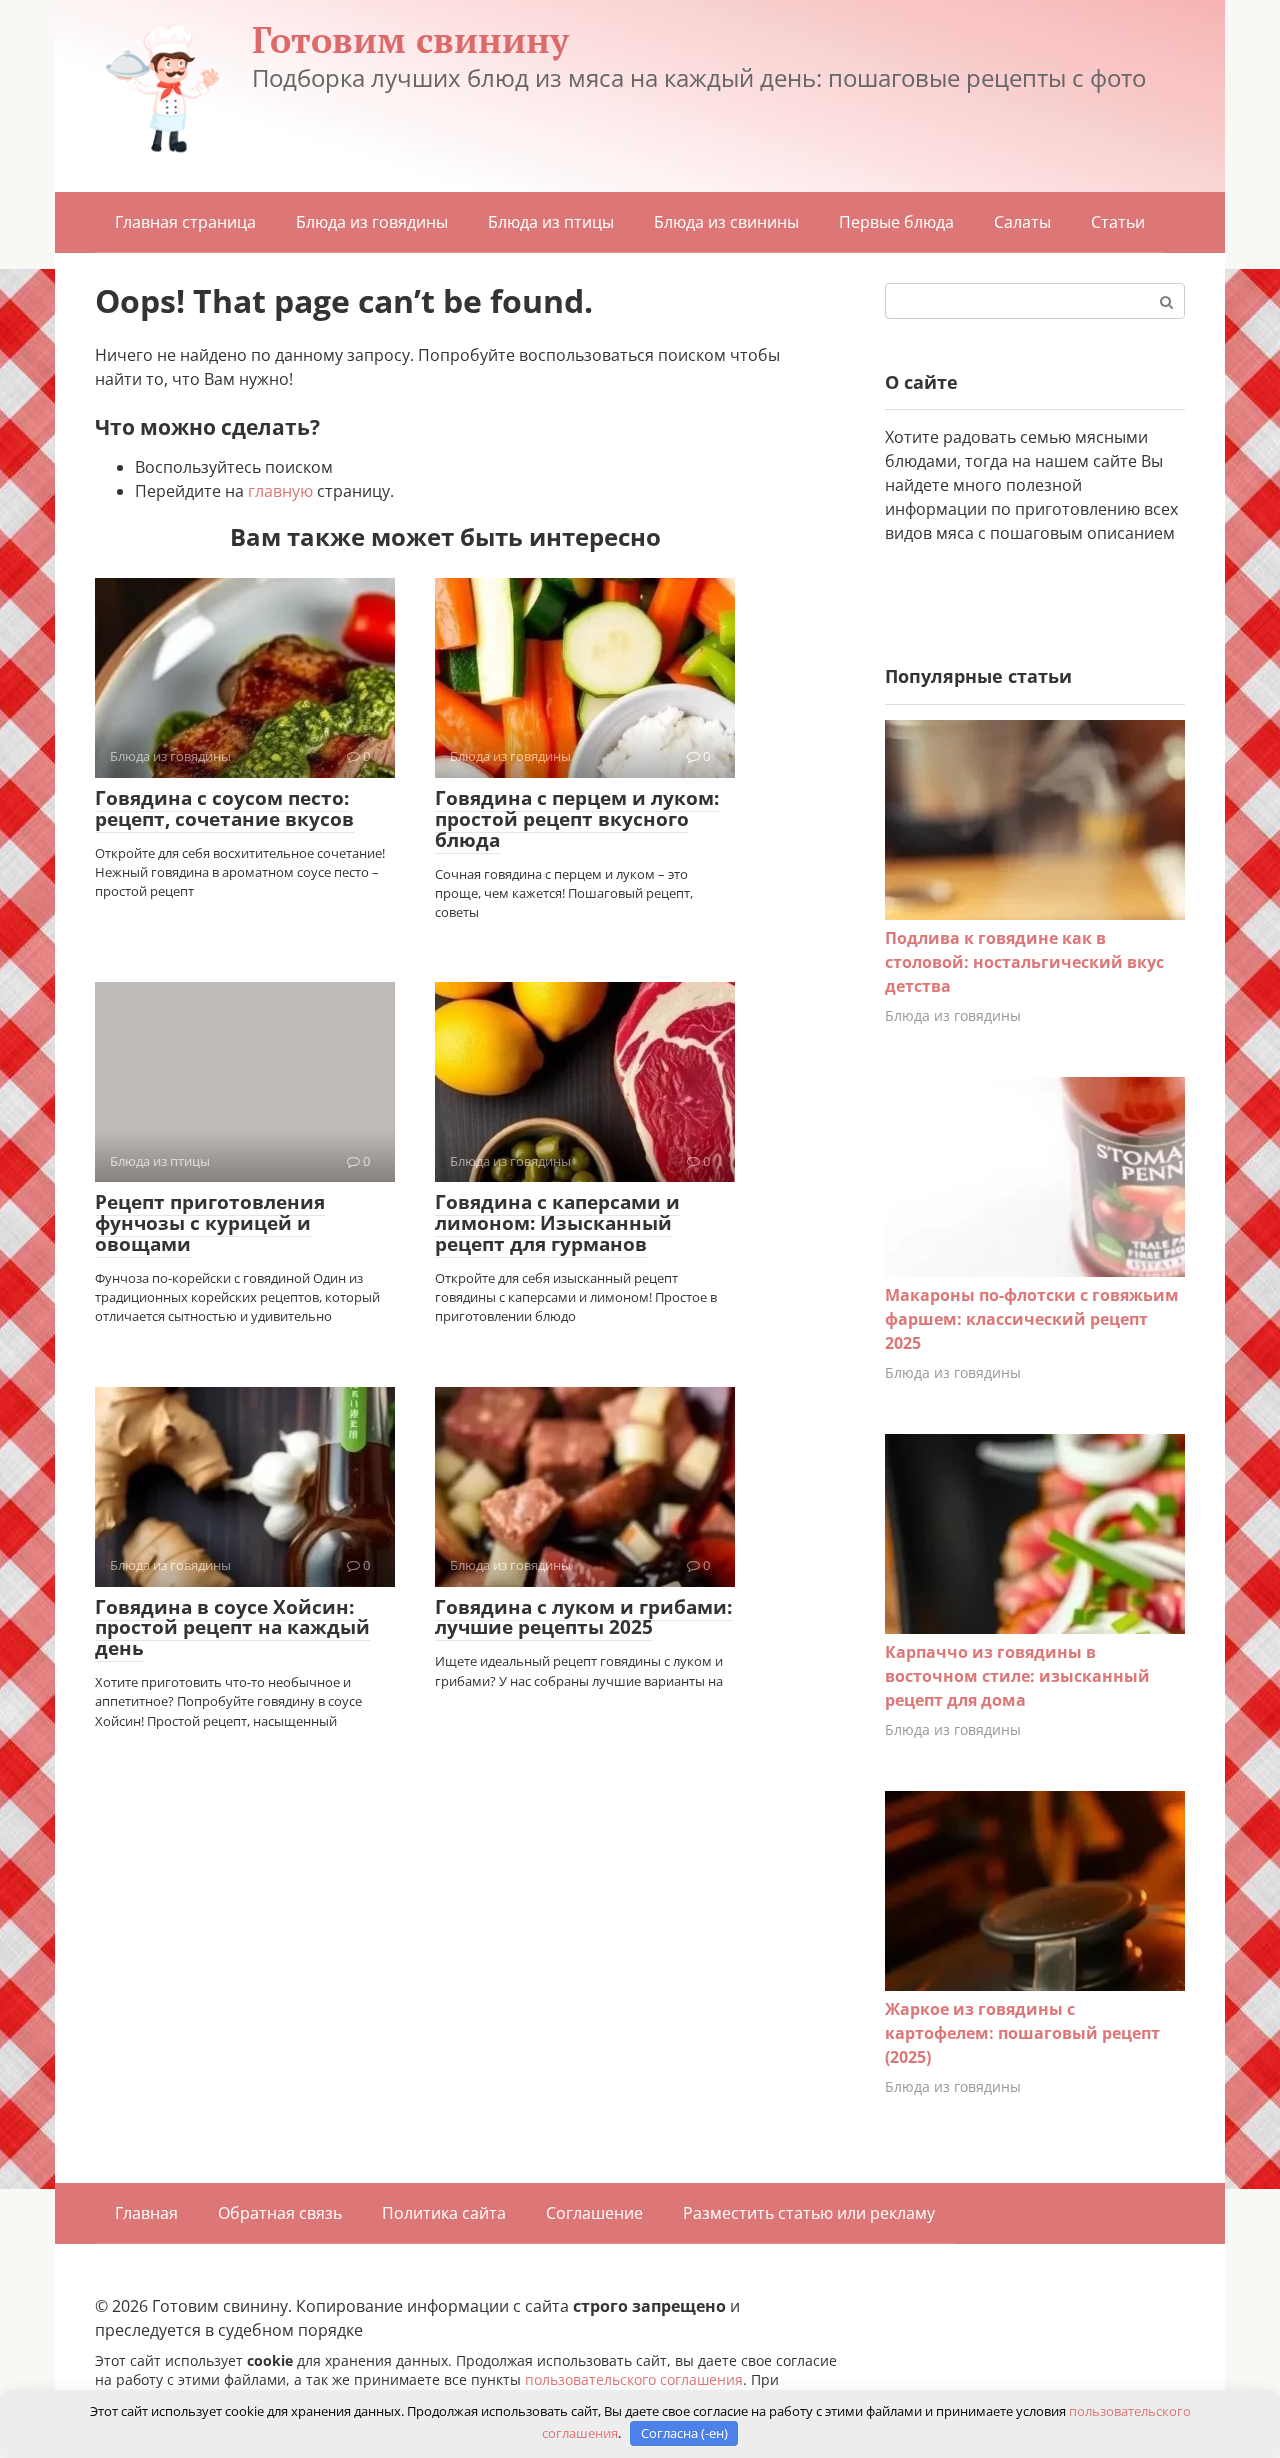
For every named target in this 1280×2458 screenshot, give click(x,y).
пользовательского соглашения (634, 2379)
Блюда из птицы (551, 222)
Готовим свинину (410, 39)
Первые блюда (896, 222)
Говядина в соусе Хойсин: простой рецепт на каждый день (232, 1628)
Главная (146, 2213)
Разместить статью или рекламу (809, 2213)
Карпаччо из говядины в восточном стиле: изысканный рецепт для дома (1017, 1676)
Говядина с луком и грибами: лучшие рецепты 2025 (583, 1617)
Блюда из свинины (726, 222)
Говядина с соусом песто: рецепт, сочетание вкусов (224, 808)
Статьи (1118, 222)
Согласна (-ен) (684, 2433)
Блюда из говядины (372, 222)
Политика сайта (444, 2213)
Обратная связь (280, 2213)
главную (280, 491)
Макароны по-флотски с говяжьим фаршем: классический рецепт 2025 (1032, 1319)
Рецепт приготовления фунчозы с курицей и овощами (210, 1223)
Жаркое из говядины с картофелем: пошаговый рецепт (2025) (1022, 2033)
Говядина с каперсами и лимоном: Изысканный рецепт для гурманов (557, 1223)
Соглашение (594, 2213)
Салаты (1022, 222)
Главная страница (185, 222)
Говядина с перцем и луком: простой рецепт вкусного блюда (577, 819)
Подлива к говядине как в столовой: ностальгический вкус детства (1024, 962)
